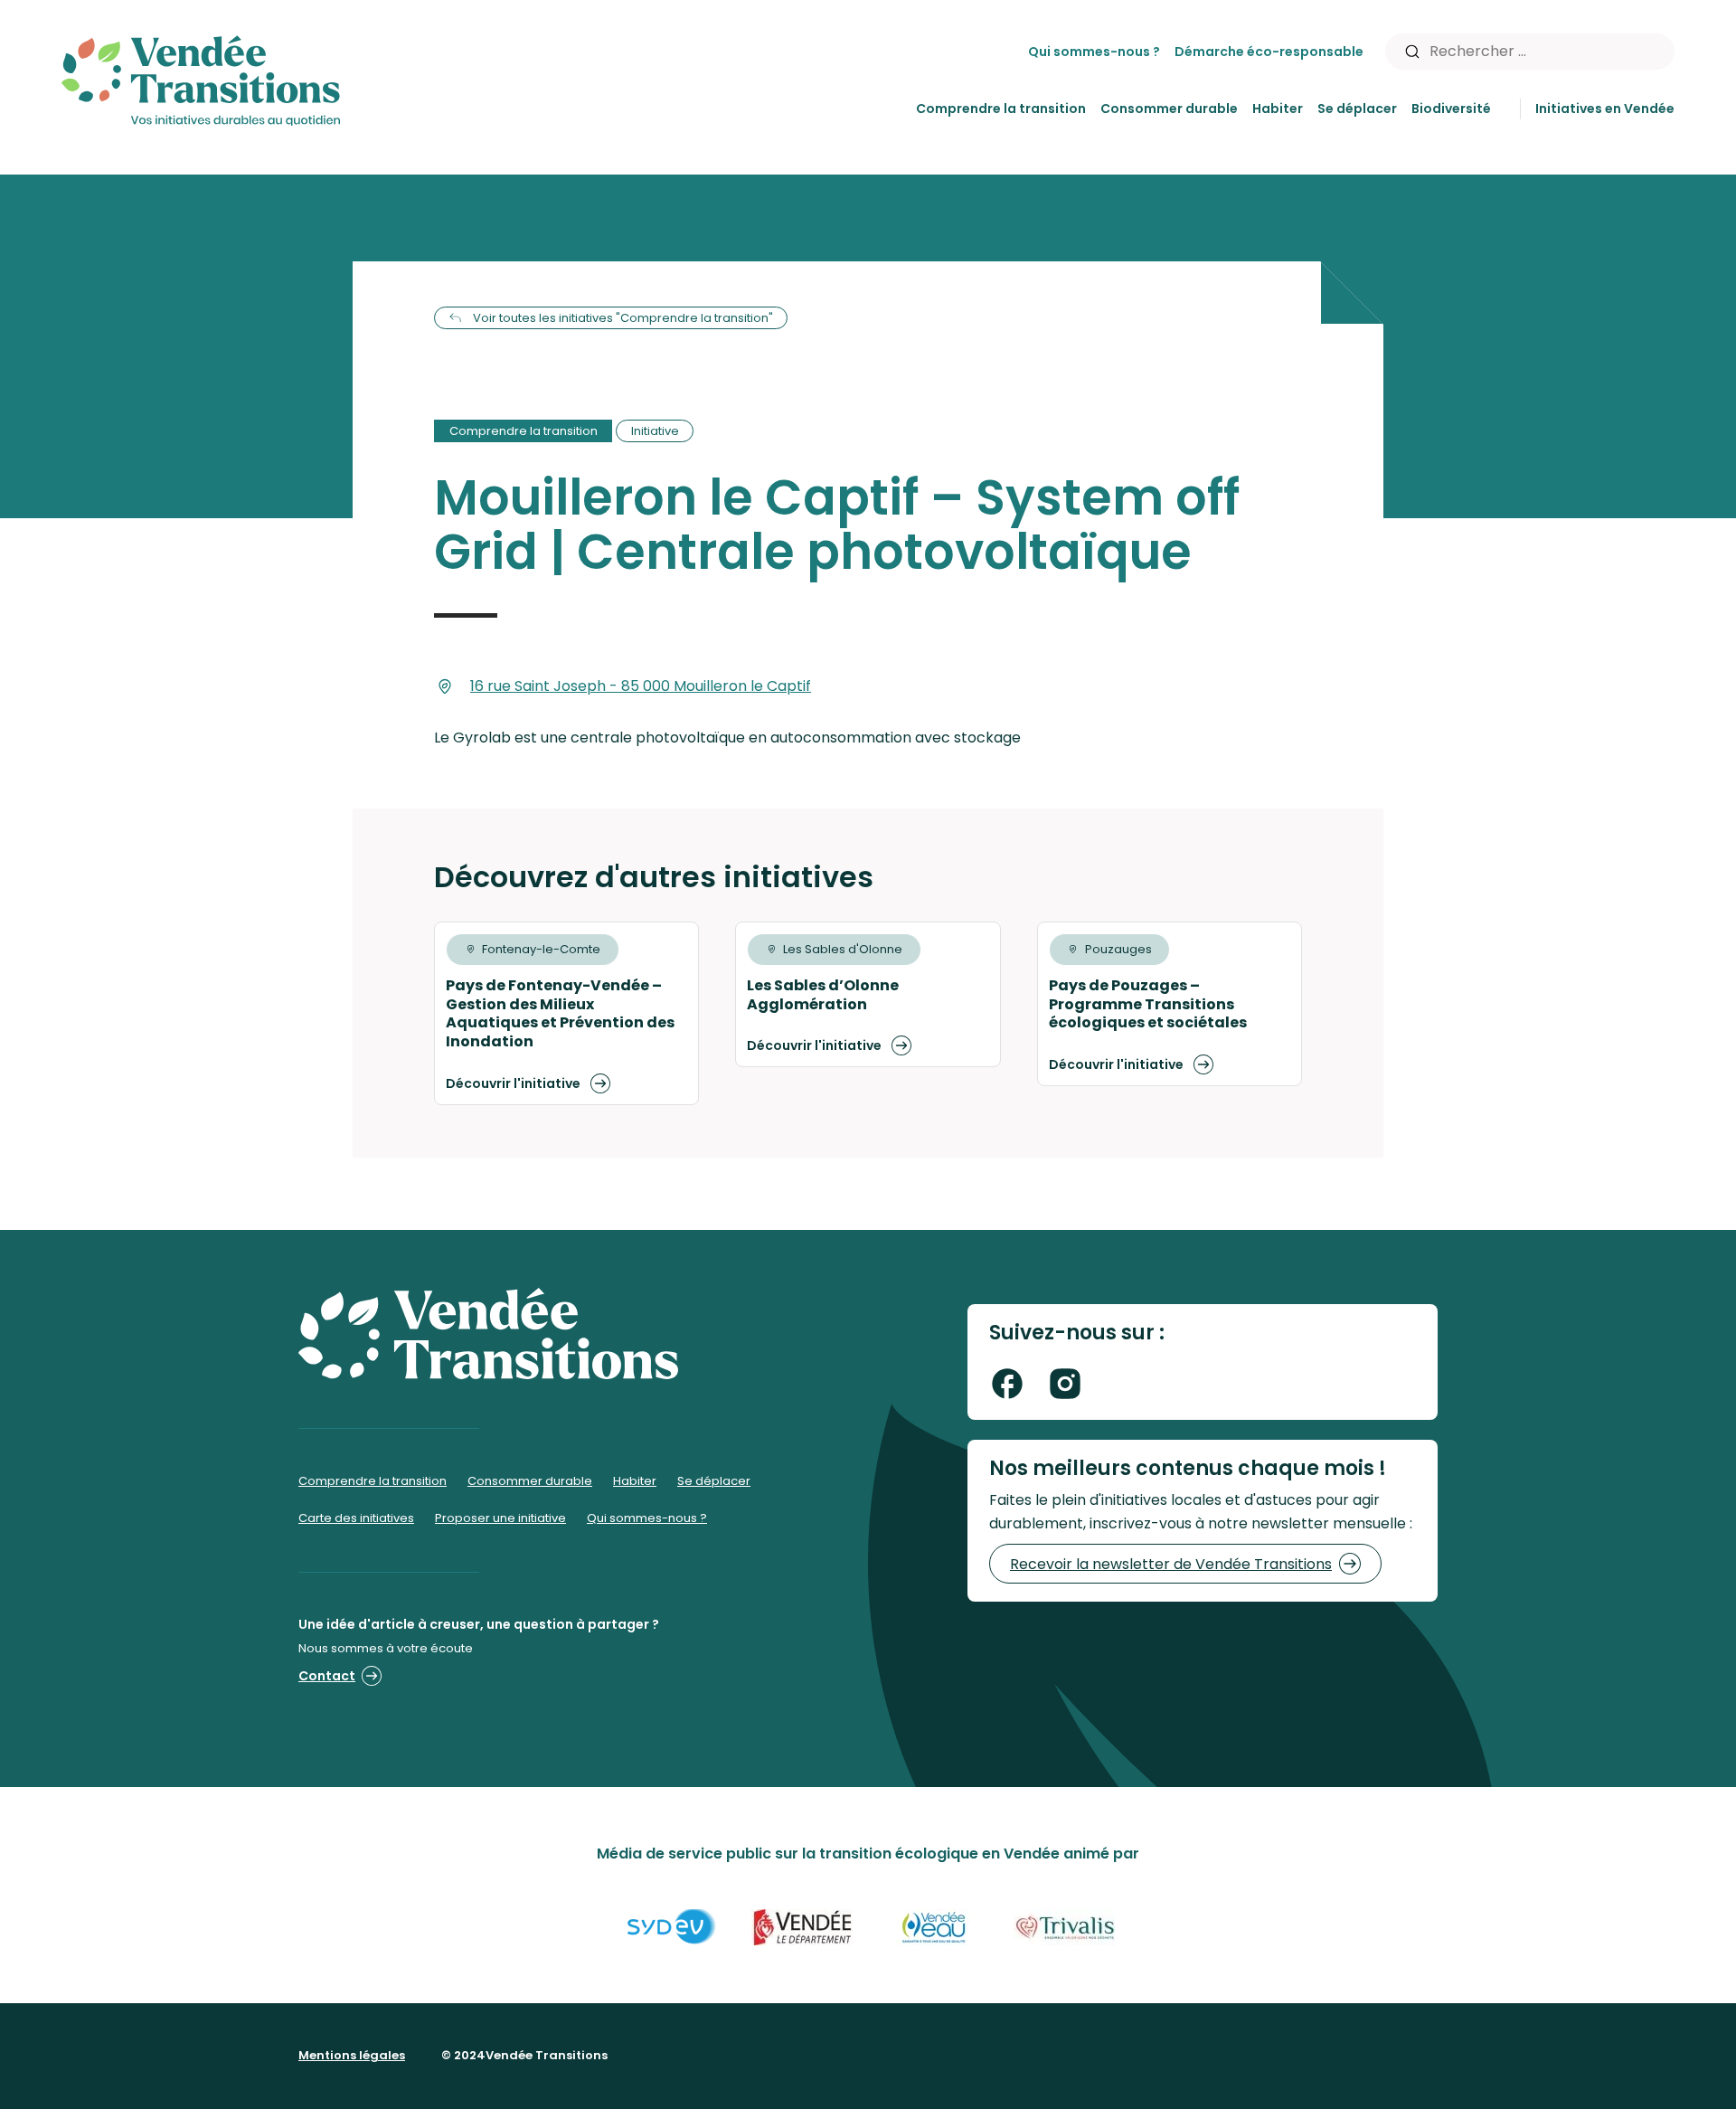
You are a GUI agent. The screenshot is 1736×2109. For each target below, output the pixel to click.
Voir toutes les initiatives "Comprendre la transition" (623, 318)
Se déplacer (1357, 109)
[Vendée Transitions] (201, 76)
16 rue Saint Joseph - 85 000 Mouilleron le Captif (641, 686)
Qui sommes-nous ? (1094, 52)
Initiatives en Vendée (1605, 109)
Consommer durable (1169, 109)
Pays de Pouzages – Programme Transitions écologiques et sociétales (1148, 1004)
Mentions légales (352, 2055)
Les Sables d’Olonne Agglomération (823, 995)
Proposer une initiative (500, 1518)
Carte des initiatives (356, 1518)
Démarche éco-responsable (1269, 52)
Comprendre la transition (1001, 109)
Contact (327, 1676)
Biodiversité (1451, 109)
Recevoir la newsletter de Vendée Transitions (1171, 1564)
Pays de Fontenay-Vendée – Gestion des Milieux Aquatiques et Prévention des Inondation (560, 1013)
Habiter (1278, 109)
